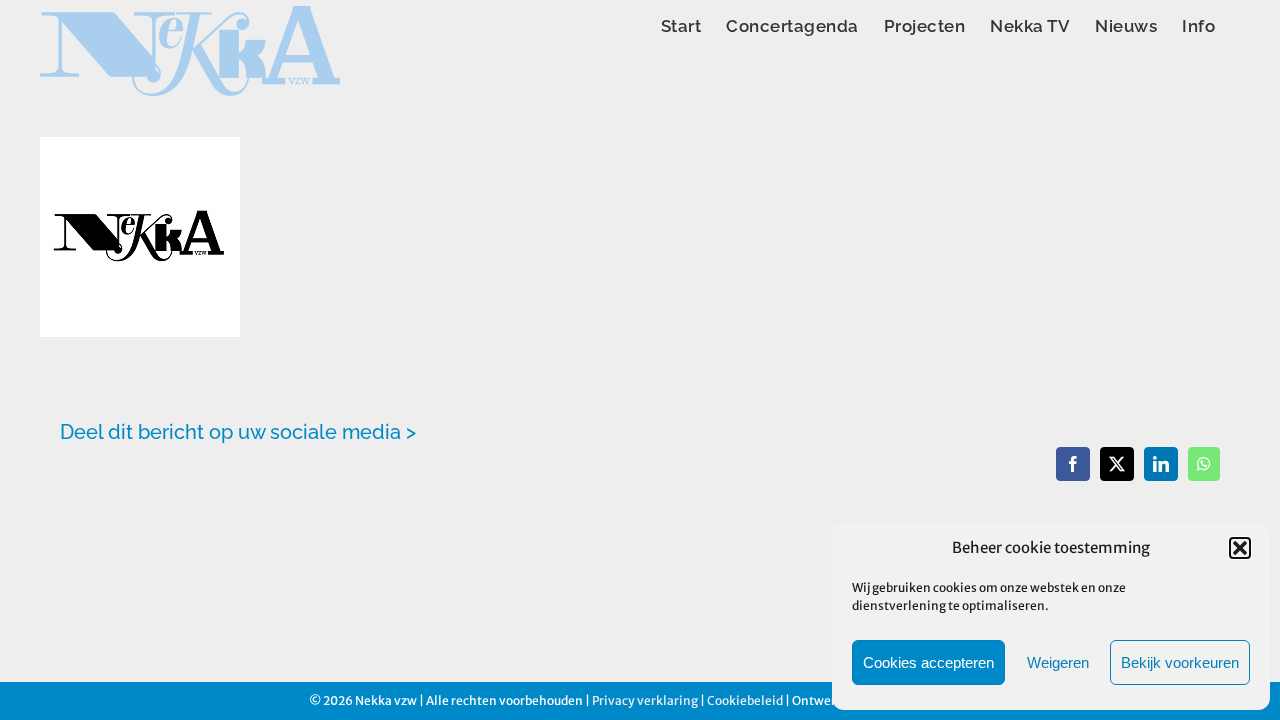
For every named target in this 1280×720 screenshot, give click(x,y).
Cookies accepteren (928, 662)
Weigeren (1058, 662)
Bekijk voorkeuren (1180, 662)
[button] (1240, 548)
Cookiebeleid (745, 700)
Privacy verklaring (645, 700)
